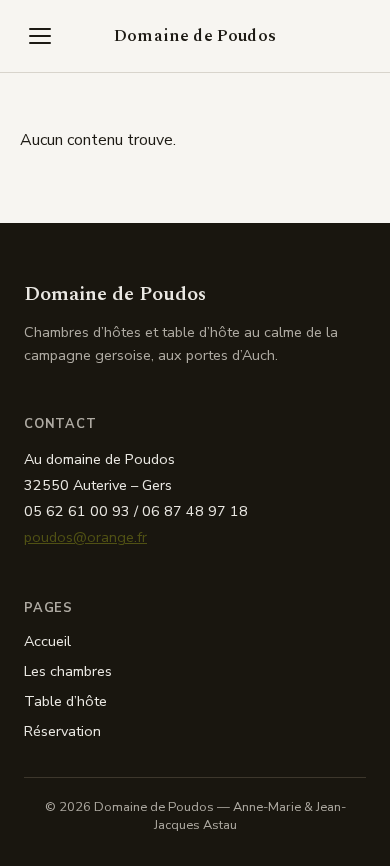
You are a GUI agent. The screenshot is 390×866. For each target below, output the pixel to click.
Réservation (62, 731)
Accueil (47, 641)
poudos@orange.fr (85, 537)
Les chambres (68, 671)
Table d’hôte (65, 701)
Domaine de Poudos (195, 36)
